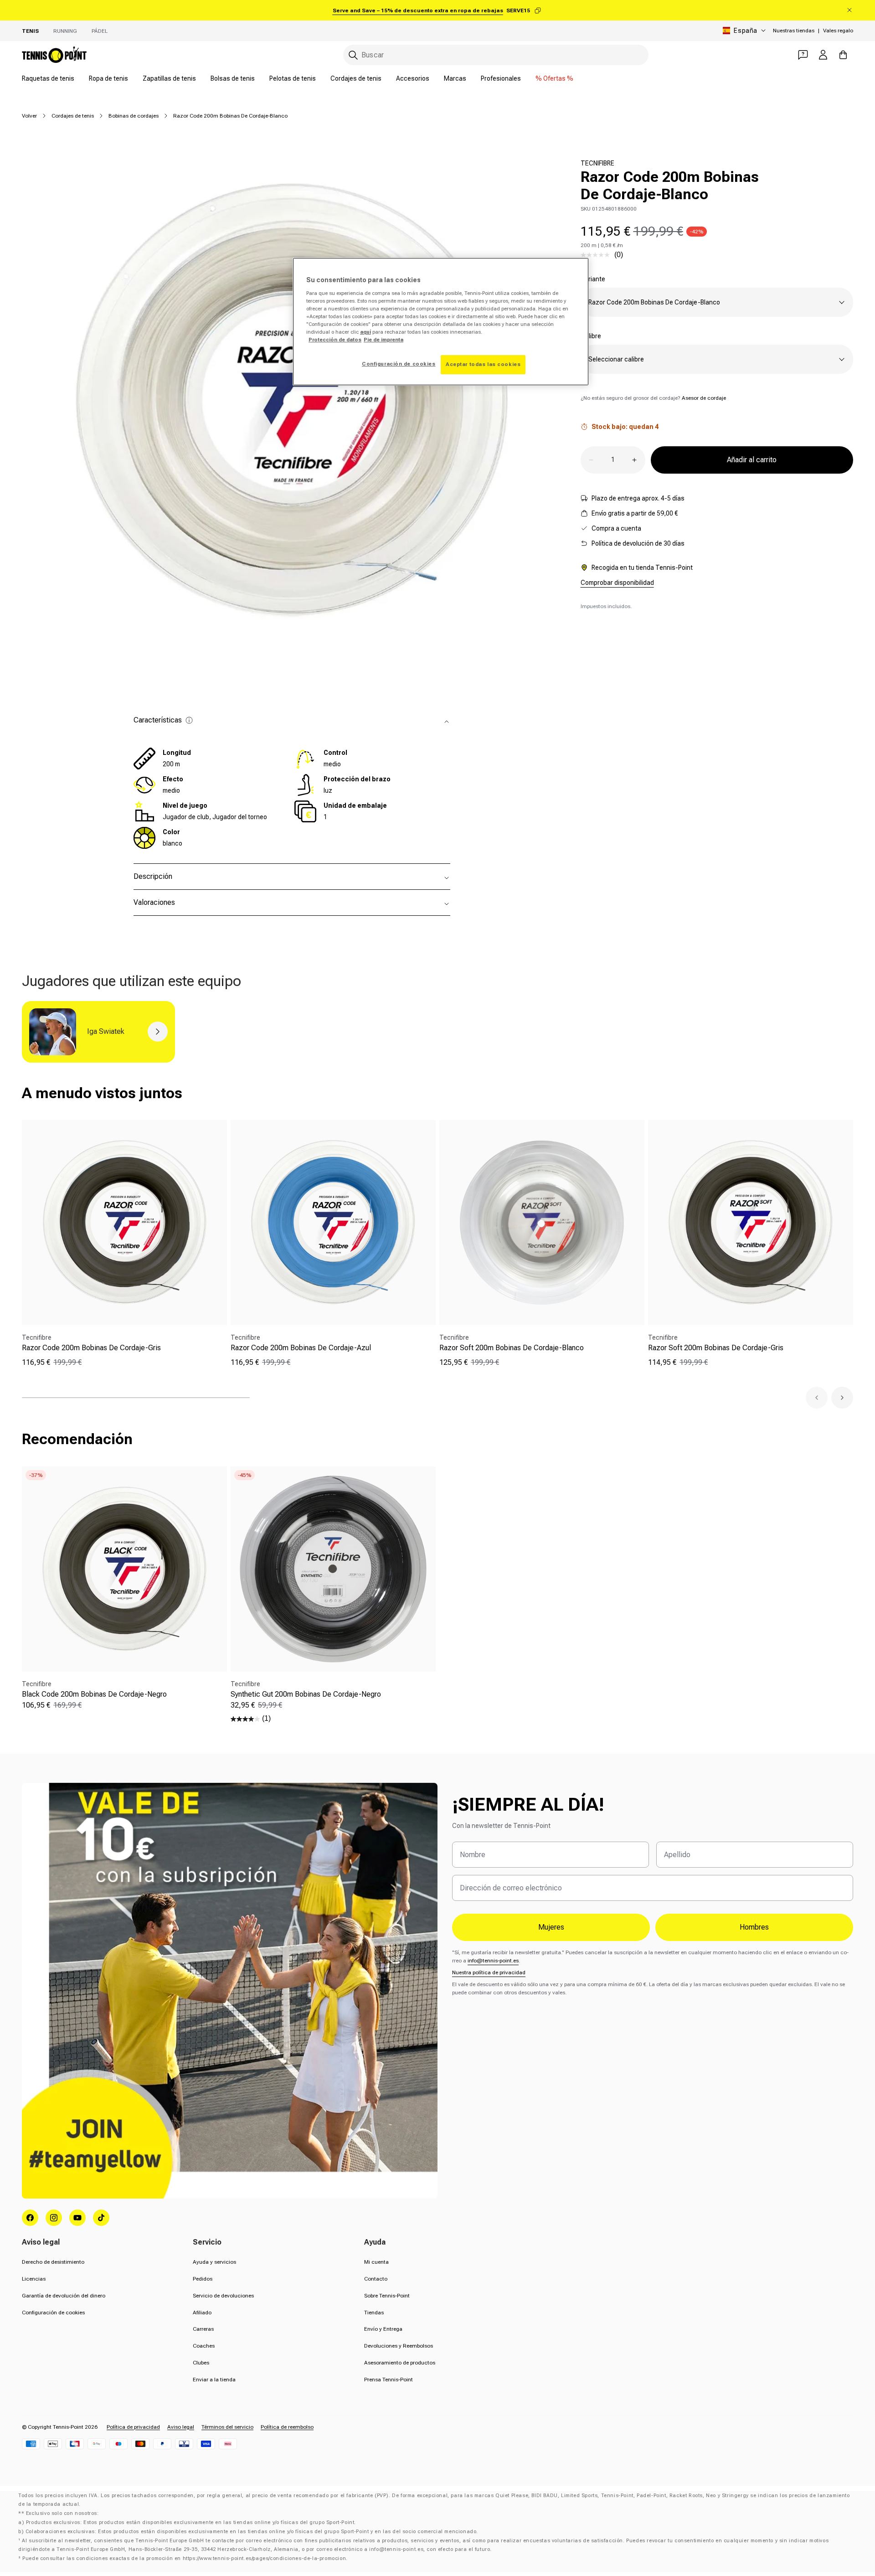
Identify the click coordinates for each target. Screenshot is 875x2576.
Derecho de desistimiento (53, 2262)
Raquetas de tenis (48, 78)
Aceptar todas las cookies (483, 364)
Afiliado (202, 2313)
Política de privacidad (133, 2427)
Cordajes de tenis (356, 78)
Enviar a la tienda (214, 2380)
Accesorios (413, 78)
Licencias (34, 2279)
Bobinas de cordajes (134, 116)
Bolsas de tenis (233, 78)
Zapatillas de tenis (169, 78)
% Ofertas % (554, 78)
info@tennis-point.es (493, 1961)
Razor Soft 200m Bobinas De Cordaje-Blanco (512, 1348)
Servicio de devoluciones (223, 2296)
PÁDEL (100, 31)
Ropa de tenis (108, 78)
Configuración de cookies (53, 2313)
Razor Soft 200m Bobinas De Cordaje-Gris (716, 1348)
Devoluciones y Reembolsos (399, 2346)
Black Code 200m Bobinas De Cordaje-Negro (94, 1694)
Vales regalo (838, 31)
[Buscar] (353, 55)
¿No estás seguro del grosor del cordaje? (653, 398)
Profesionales (501, 78)
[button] (817, 1398)
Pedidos (203, 2279)
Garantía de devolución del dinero (64, 2296)
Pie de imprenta (383, 340)
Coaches (204, 2346)
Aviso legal (181, 2427)
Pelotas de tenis (293, 78)
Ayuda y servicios (214, 2262)
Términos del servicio (227, 2427)
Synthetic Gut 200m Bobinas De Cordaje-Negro (306, 1694)
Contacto (376, 2279)
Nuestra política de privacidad (489, 1972)
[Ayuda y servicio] (803, 55)
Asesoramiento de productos (400, 2363)
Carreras (203, 2329)
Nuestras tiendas (794, 31)
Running (65, 31)
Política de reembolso (287, 2427)
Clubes (201, 2363)
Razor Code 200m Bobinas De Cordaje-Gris (91, 1348)
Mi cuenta (376, 2262)
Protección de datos (335, 340)
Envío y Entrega (383, 2329)
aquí (365, 332)
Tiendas (374, 2313)
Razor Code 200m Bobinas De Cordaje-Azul (301, 1348)
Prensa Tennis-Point (389, 2380)
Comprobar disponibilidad (617, 583)
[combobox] (496, 55)
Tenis (30, 31)
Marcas (455, 78)
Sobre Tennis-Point (387, 2296)
